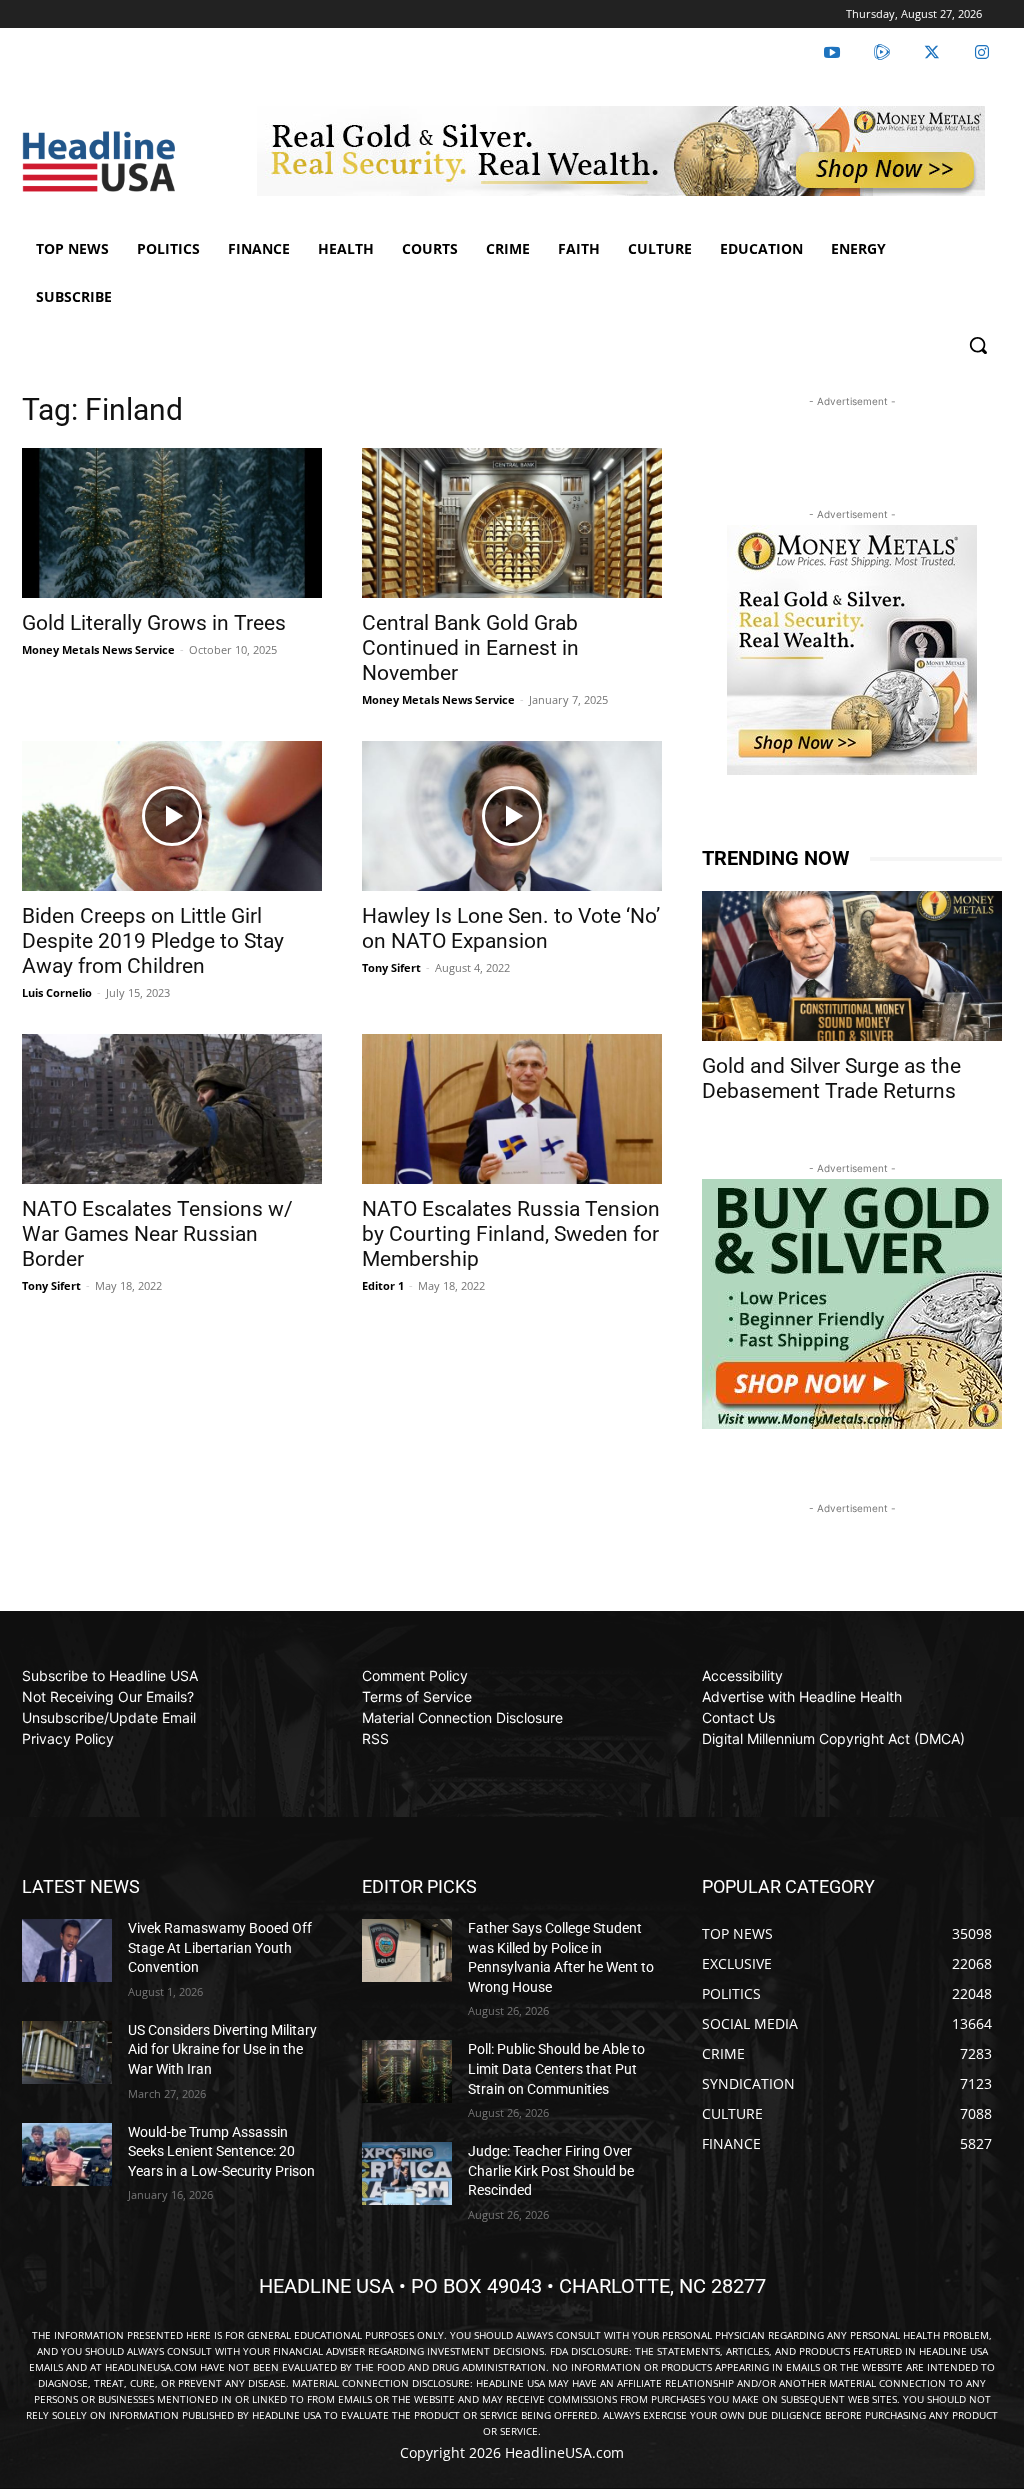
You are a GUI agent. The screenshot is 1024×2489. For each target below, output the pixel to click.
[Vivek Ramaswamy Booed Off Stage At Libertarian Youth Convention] (67, 1950)
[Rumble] (882, 53)
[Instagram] (982, 53)
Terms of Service (417, 1696)
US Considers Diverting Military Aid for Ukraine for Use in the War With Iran (222, 2049)
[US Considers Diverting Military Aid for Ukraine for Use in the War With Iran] (67, 2052)
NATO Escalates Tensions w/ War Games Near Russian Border (157, 1234)
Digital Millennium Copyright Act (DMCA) (833, 1738)
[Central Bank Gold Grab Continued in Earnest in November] (512, 523)
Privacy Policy (68, 1738)
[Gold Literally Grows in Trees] (172, 523)
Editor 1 (383, 1285)
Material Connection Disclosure (462, 1717)
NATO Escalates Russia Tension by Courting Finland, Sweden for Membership (511, 1234)
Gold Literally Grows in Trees (154, 623)
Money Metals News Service (98, 649)
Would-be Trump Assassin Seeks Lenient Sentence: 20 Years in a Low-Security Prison (221, 2151)
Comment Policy (415, 1675)
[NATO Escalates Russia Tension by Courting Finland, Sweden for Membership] (512, 1109)
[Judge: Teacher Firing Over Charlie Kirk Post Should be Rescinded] (407, 2173)
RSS (375, 1738)
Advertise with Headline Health (802, 1696)
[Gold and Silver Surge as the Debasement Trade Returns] (852, 966)
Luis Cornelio (57, 992)
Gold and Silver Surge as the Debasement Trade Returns (831, 1078)
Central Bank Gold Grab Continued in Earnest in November (470, 648)
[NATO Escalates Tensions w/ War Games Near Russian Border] (172, 1109)
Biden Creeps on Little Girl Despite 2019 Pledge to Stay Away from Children (153, 941)
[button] (978, 345)
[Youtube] (832, 53)
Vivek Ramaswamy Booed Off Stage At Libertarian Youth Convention (220, 1947)
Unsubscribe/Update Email (109, 1717)
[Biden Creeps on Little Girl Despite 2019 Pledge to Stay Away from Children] (172, 816)
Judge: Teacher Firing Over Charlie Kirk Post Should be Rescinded (551, 2170)
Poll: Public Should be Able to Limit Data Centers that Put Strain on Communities (556, 2068)
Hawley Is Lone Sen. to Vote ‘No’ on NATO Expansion (511, 928)
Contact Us (738, 1717)
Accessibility (742, 1675)
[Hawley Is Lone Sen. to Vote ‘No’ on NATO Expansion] (512, 816)
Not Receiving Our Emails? (108, 1696)
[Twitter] (932, 53)
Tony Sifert (391, 967)
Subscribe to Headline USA (110, 1675)
